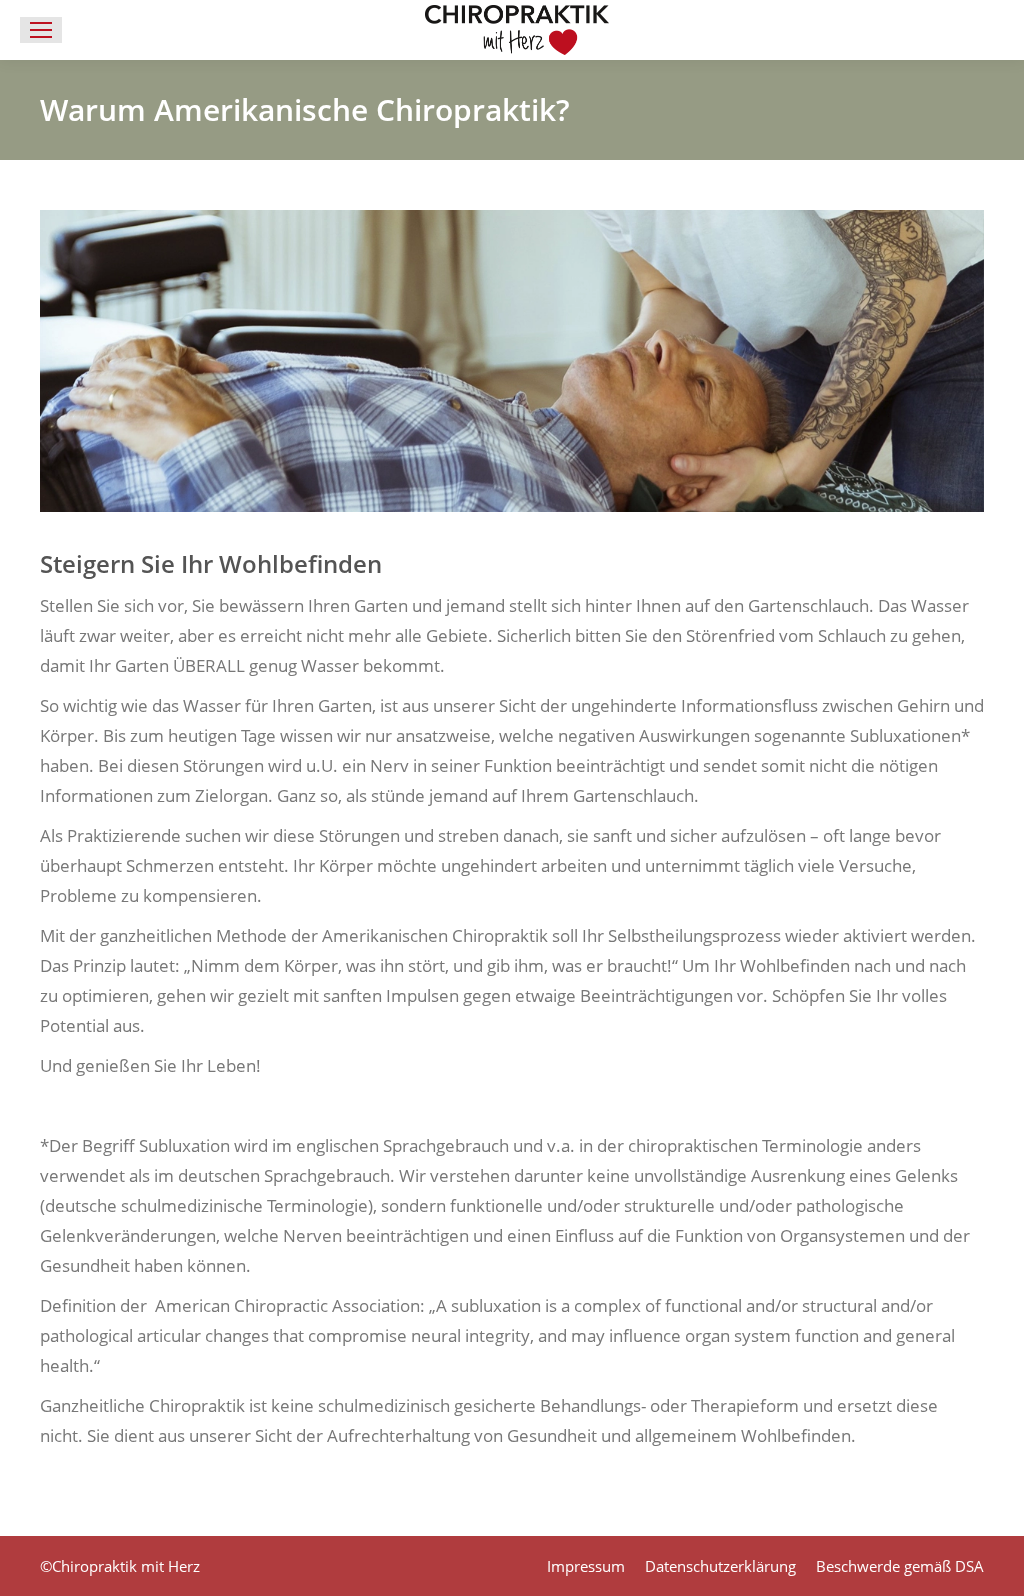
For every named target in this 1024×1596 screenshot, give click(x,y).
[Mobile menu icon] (41, 30)
